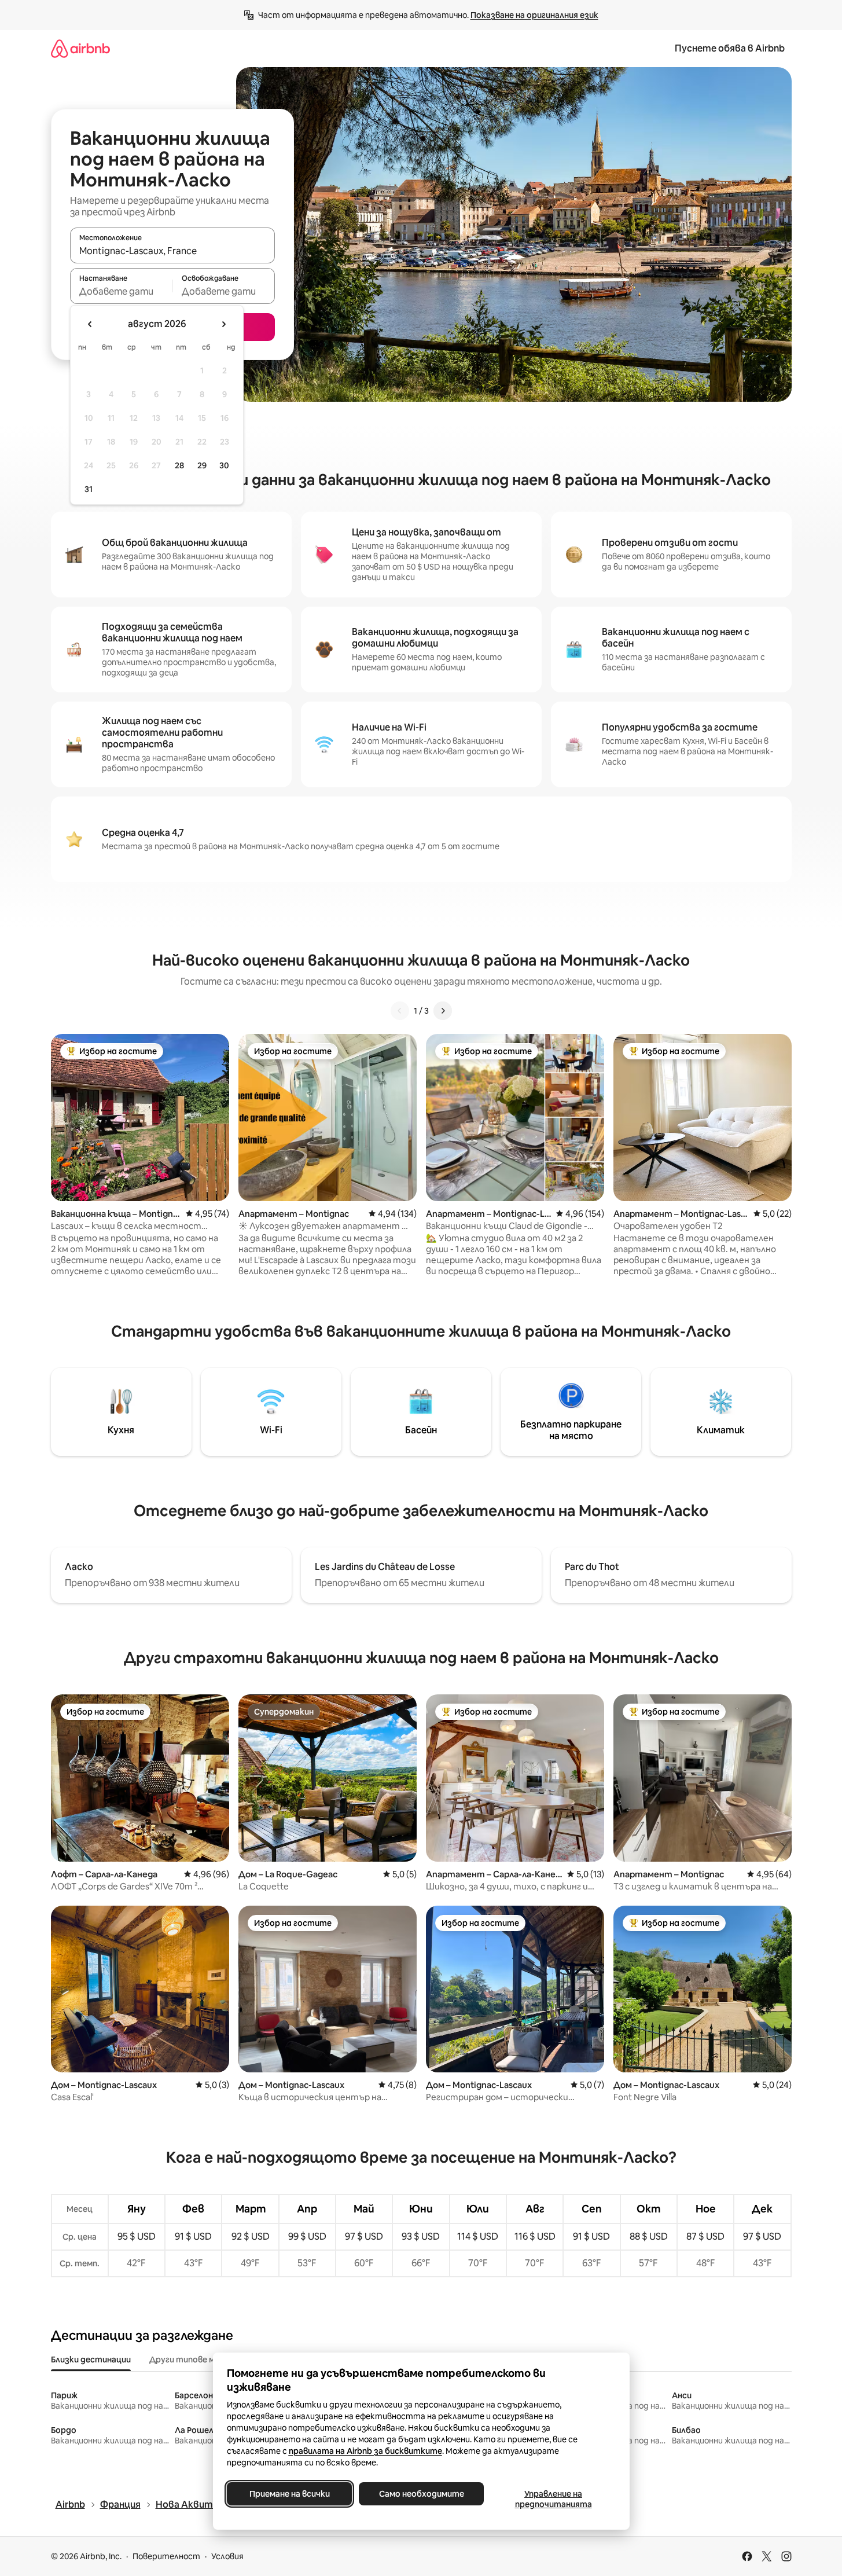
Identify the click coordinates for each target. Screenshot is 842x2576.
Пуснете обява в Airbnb (730, 48)
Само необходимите (421, 2494)
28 (179, 465)
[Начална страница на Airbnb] (80, 48)
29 (202, 465)
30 (224, 465)
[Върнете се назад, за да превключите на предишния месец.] (90, 324)
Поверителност (166, 2556)
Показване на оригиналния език (534, 15)
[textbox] (121, 291)
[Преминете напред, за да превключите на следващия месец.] (223, 324)
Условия (227, 2556)
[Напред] (443, 1011)
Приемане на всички (289, 2494)
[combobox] (172, 251)
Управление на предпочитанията (553, 2499)
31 (89, 489)
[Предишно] (400, 1011)
